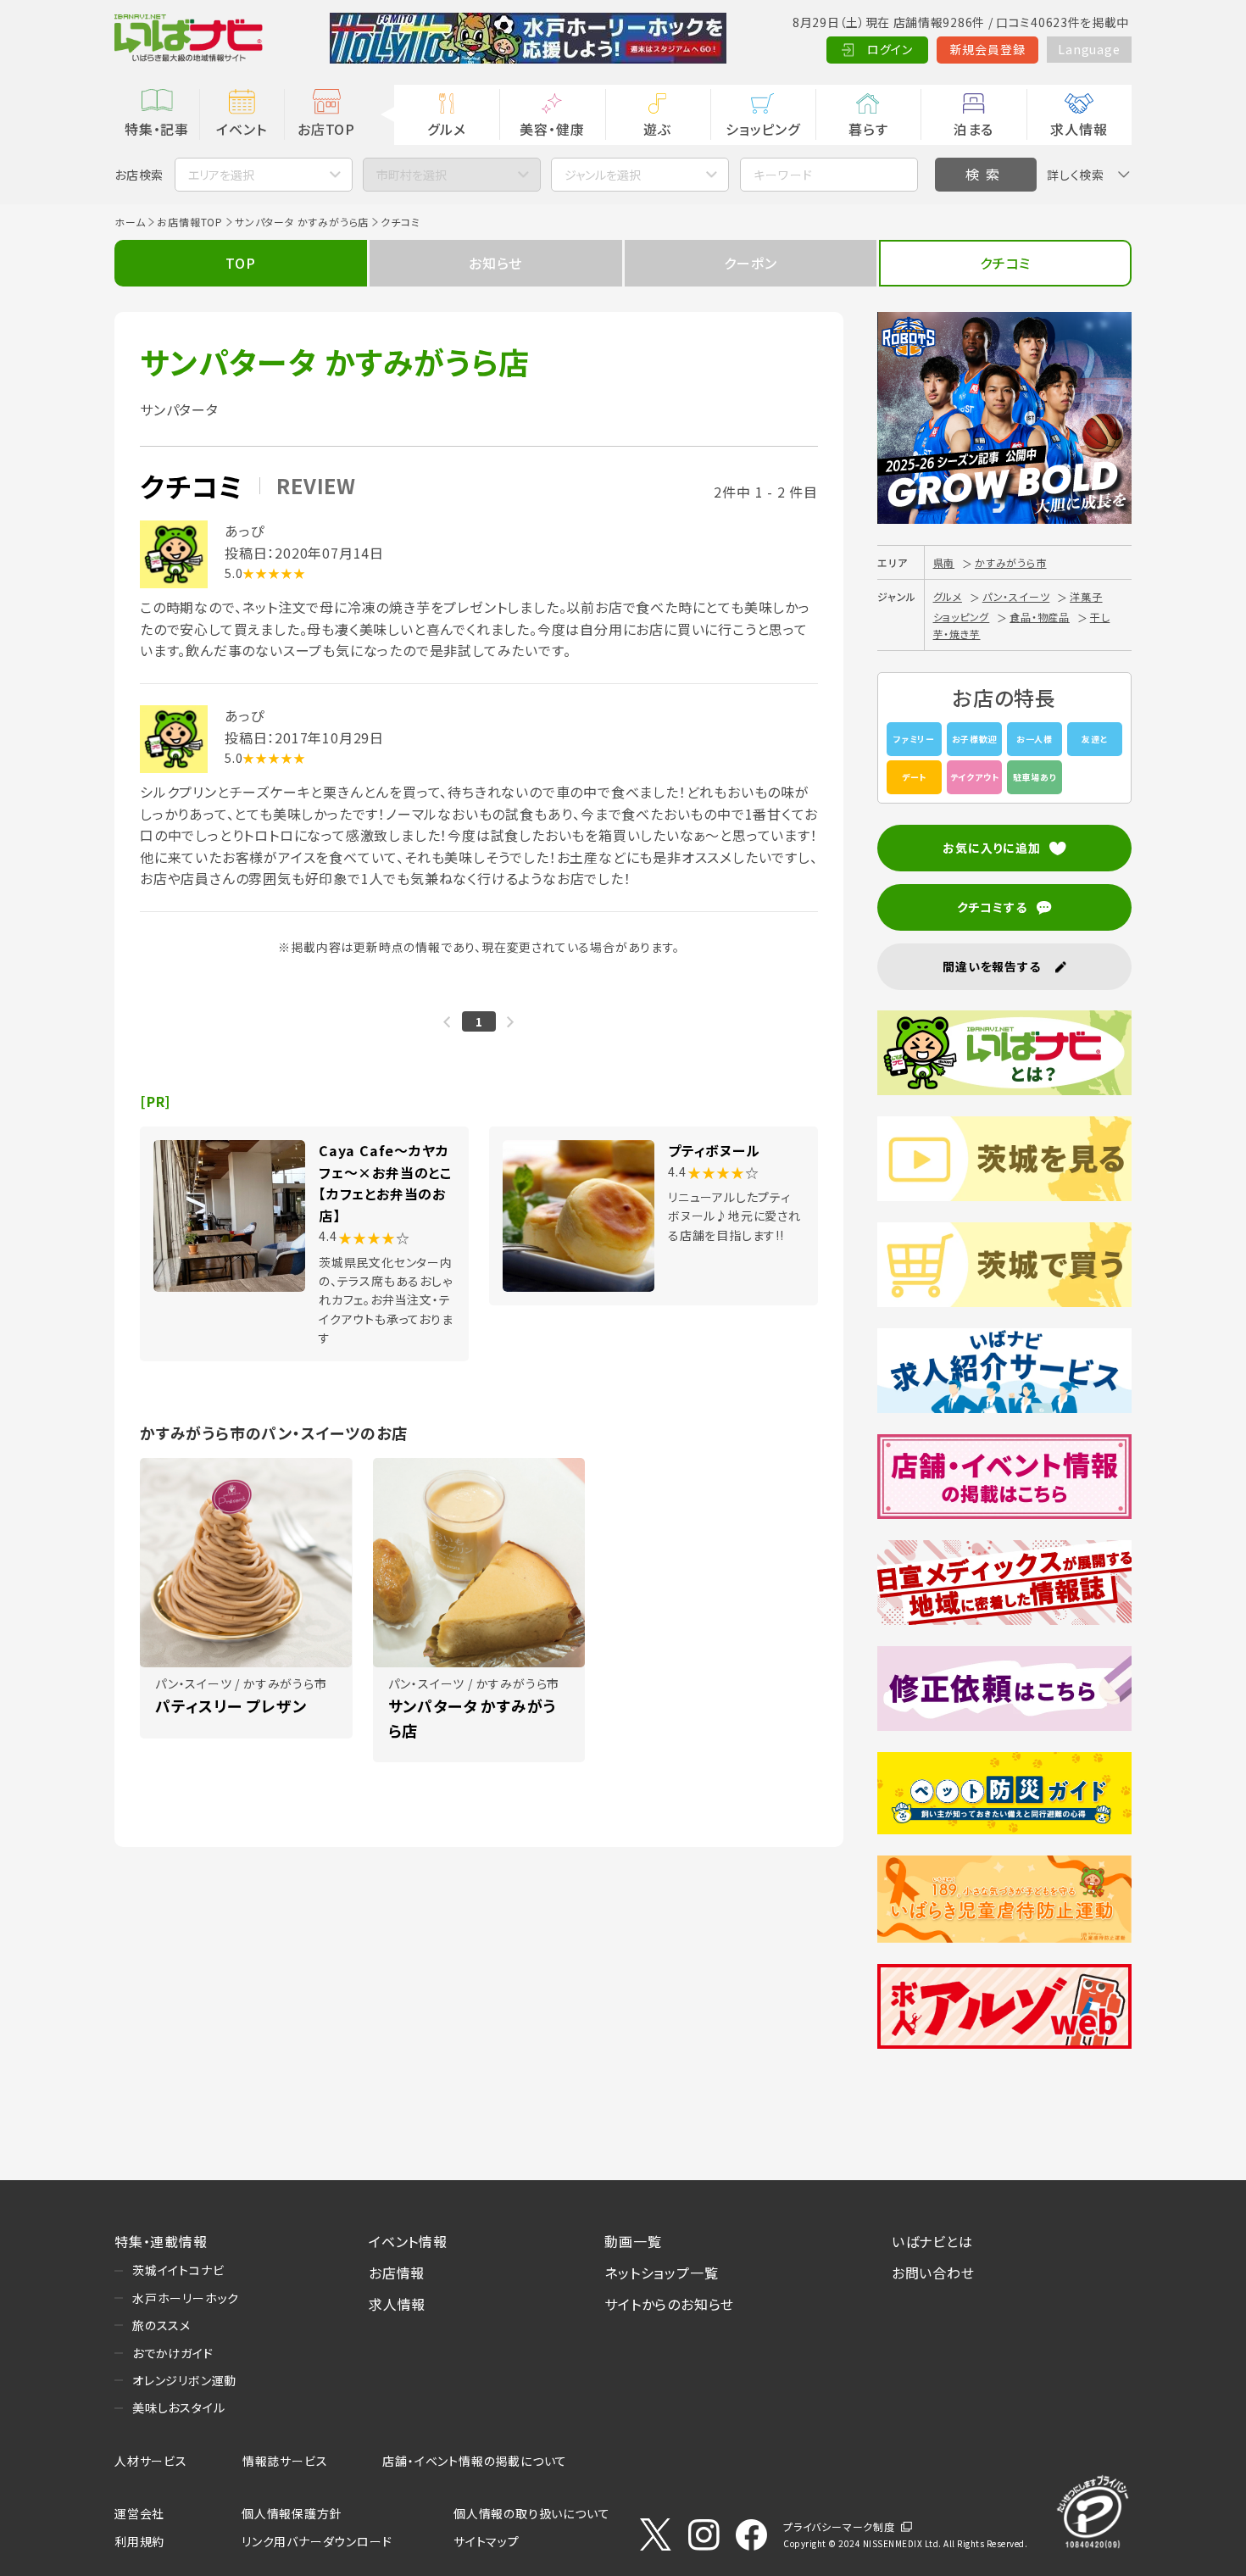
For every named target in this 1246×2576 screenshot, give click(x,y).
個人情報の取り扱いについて (531, 2513)
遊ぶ (657, 129)
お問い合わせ (933, 2273)
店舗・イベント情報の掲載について (475, 2461)
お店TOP (326, 129)
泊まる (973, 129)
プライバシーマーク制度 (839, 2526)
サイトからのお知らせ (669, 2304)
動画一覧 (633, 2241)
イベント (241, 129)
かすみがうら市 (1011, 562)
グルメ (446, 129)
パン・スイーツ (1016, 596)
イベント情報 (408, 2241)
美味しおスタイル (178, 2407)
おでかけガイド (173, 2353)
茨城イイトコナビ (178, 2270)
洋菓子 (1086, 596)
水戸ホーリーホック (186, 2298)
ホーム (130, 222)
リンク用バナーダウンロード (317, 2541)
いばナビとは (932, 2241)
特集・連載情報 (161, 2241)
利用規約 (139, 2541)
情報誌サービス (285, 2461)
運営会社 (139, 2513)
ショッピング (763, 129)
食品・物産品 (1040, 617)
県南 (944, 562)
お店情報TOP (190, 222)
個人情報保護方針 (292, 2513)
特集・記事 (157, 129)
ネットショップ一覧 (661, 2273)
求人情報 (1079, 129)
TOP (240, 263)
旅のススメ (161, 2325)
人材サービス (151, 2461)
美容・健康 (552, 129)
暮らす (868, 129)
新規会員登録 (988, 49)
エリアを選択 (221, 175)
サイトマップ (487, 2541)
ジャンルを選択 (603, 175)
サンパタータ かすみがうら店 (302, 222)
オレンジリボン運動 (184, 2380)
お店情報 (397, 2273)
